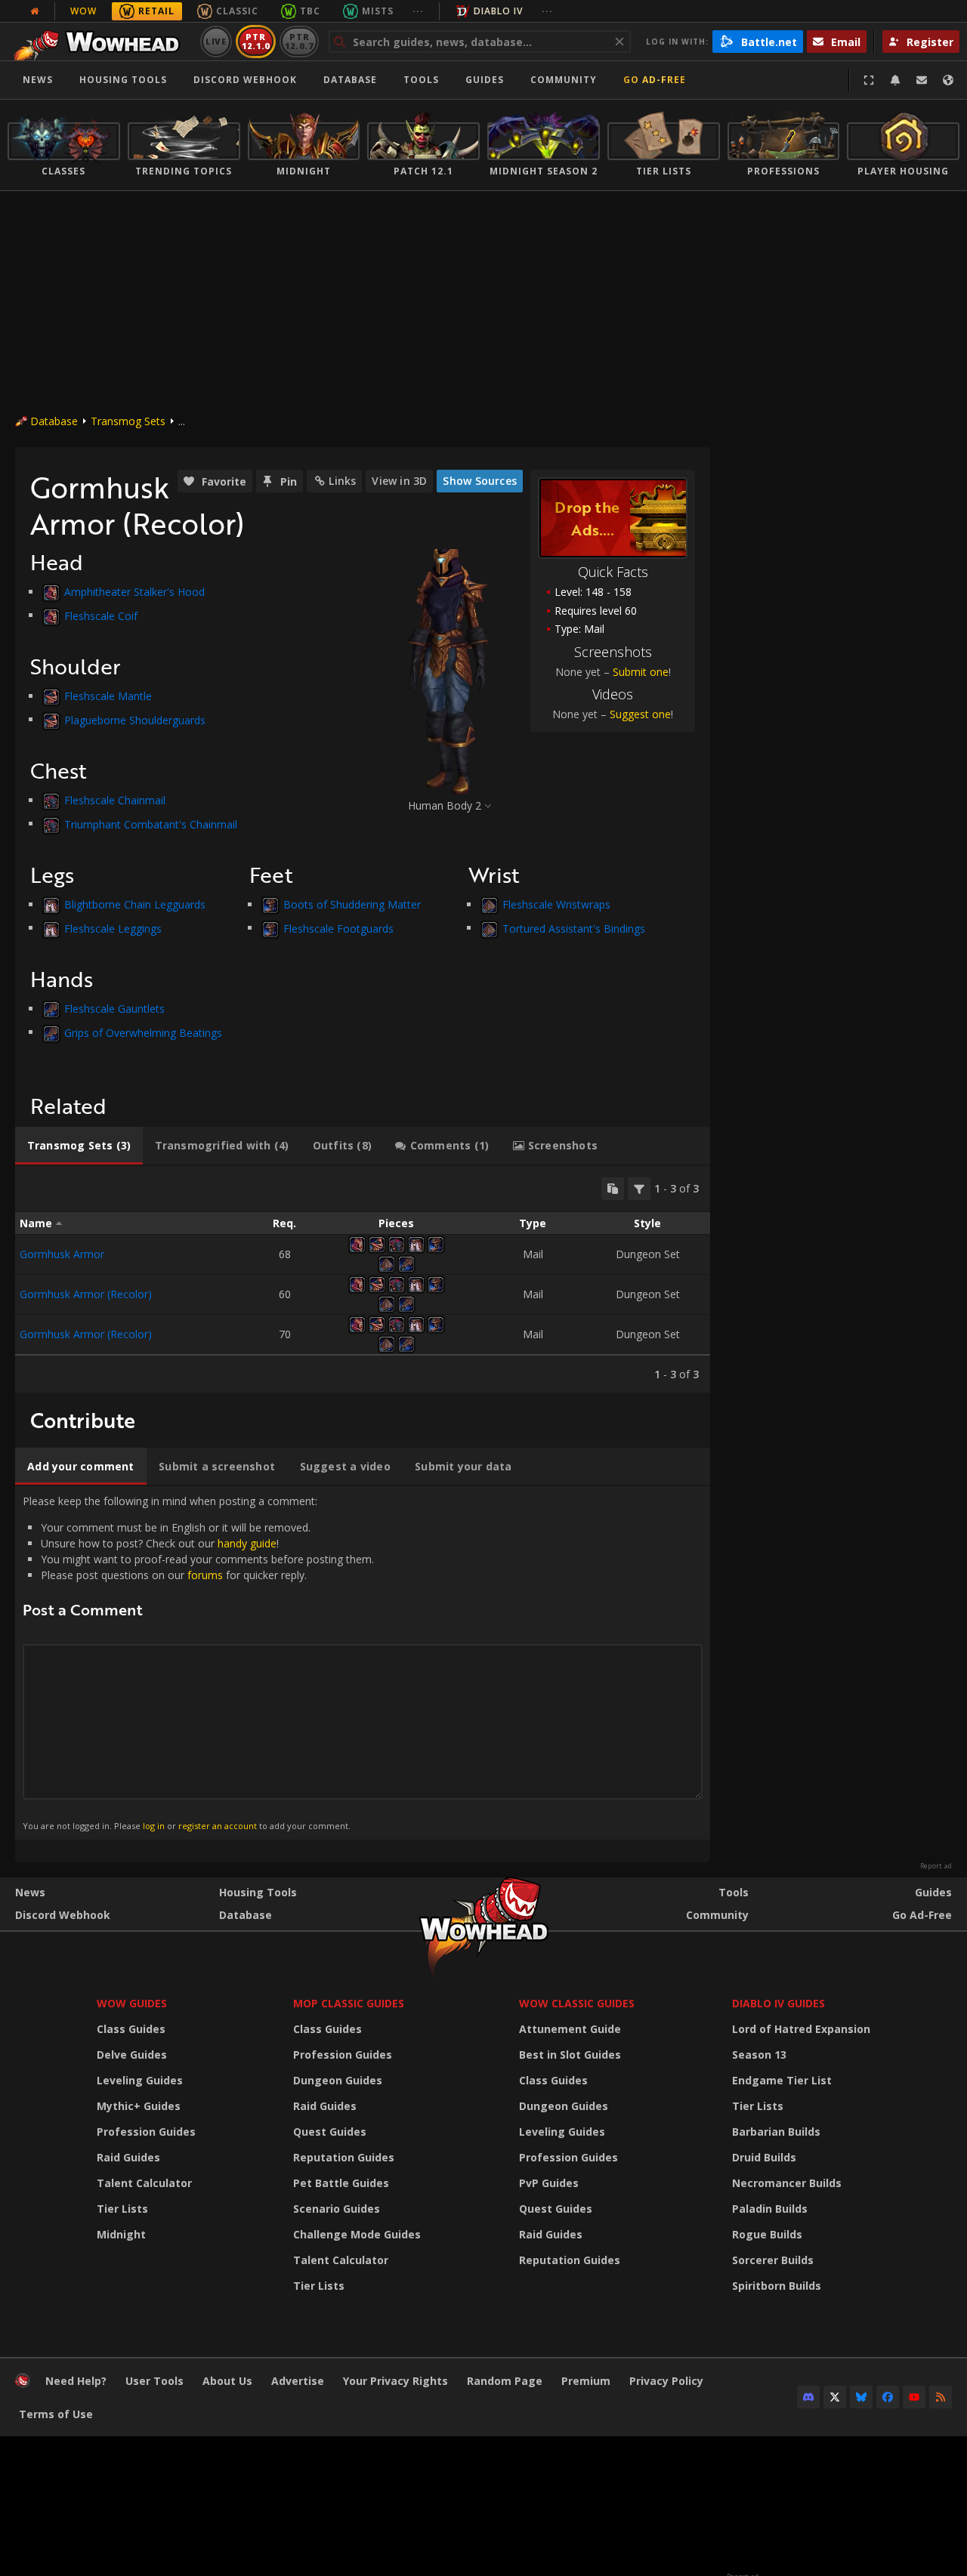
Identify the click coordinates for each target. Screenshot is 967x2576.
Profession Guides (146, 2132)
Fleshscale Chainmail (115, 800)
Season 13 (759, 2055)
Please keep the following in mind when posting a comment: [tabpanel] (198, 1662)
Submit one (641, 672)
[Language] (948, 80)
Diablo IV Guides (779, 2003)
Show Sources (480, 481)
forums (205, 1575)
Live (216, 41)
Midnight (121, 2234)
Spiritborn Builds (777, 2286)
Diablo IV (498, 11)
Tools (734, 1892)
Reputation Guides (344, 2157)
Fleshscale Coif (101, 615)
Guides (485, 80)
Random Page (505, 2381)
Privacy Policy (666, 2381)
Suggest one (640, 714)
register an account (218, 1826)
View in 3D (399, 481)
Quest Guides (330, 2132)
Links (342, 481)
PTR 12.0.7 (299, 41)
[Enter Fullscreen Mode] (869, 80)
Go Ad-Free (655, 80)
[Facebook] (888, 2397)
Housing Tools (258, 1892)
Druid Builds (764, 2157)
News (38, 80)
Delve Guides (132, 2055)
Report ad (936, 1866)
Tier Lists (122, 2209)
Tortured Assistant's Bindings (574, 928)
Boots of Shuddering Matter (352, 904)
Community (564, 80)
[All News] (35, 11)
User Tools (154, 2381)
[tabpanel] (363, 1279)
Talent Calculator (144, 2183)
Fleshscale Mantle (108, 696)
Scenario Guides (337, 2209)
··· (418, 11)
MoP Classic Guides (349, 2003)
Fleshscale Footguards (338, 928)
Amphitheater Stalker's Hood (134, 592)
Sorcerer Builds (773, 2260)
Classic (237, 11)
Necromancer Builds (787, 2183)
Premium (586, 2381)
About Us (227, 2381)
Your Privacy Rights (395, 2381)
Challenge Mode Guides (357, 2234)
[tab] (79, 1146)
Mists (378, 11)
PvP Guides (549, 2183)
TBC (310, 11)
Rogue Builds (767, 2234)
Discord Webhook (245, 80)
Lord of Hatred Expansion (801, 2029)
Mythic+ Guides (139, 2106)
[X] (835, 2397)
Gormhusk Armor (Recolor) (86, 1294)
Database (350, 80)
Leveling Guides (140, 2080)
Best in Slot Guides (570, 2055)
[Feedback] (922, 80)
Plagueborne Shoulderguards (135, 719)
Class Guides (131, 2029)
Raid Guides (128, 2157)
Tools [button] (421, 80)
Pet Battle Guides (341, 2183)
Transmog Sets (128, 421)
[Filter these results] (639, 1189)
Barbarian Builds (776, 2132)
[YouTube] (914, 2397)
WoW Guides (132, 2003)
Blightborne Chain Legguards (135, 904)
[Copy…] (613, 1189)
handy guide (247, 1543)
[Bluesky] (861, 2397)
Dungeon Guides (338, 2080)
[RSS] (941, 2397)
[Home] (101, 42)
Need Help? (76, 2381)
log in (154, 1826)
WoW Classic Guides (577, 2003)
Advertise (298, 2381)
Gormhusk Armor (62, 1254)
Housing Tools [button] (123, 80)
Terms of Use (56, 2414)
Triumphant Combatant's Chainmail (151, 824)
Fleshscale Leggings (113, 928)
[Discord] (808, 2397)
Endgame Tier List (782, 2080)
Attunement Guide (570, 2029)
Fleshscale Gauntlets (114, 1009)
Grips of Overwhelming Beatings (143, 1032)
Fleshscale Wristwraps (556, 904)
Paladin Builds (770, 2209)
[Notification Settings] (895, 80)
